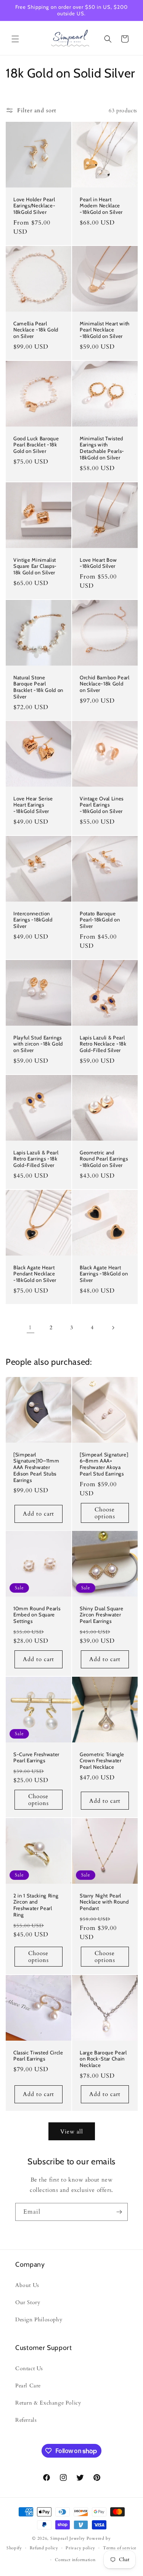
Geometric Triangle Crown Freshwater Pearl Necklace (102, 1761)
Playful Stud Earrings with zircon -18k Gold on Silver (38, 1044)
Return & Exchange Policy (48, 2403)
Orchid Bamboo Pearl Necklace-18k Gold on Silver (105, 684)
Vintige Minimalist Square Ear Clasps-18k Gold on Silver (35, 566)
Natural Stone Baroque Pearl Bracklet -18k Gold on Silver (38, 687)
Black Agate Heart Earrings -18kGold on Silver (104, 1273)
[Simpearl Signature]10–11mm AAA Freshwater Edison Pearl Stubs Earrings (36, 1467)
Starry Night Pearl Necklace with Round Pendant (104, 1902)
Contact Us (29, 2368)
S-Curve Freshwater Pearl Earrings (36, 1757)
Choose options (104, 1513)
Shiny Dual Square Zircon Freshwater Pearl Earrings (101, 1615)
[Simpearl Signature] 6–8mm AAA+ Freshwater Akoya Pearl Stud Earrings (104, 1464)
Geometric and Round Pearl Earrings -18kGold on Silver (104, 1159)
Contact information (75, 2560)
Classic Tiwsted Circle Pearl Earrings (38, 2056)
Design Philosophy (39, 2320)
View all (72, 2132)
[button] (15, 39)
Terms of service (120, 2548)
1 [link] (30, 1327)
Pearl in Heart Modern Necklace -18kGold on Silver (101, 206)
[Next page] (113, 1328)
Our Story (28, 2302)
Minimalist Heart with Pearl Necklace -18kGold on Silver (105, 330)
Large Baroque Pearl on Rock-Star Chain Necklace (103, 2059)
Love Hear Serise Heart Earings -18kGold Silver (33, 805)
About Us (27, 2285)
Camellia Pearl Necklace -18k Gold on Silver (36, 330)
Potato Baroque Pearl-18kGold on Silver (100, 920)
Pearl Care (28, 2386)
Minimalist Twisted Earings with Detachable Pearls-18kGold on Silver (102, 448)
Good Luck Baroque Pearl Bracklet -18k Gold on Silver (36, 444)
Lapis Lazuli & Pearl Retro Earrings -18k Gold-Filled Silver (36, 1159)
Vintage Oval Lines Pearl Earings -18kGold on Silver (102, 805)
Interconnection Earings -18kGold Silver (33, 920)
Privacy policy (80, 2548)
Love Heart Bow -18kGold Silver (98, 563)
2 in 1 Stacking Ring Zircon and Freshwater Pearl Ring (36, 1905)
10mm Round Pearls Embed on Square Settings (37, 1615)
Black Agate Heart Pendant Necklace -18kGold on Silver (35, 1273)
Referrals (26, 2420)
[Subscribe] (119, 2212)
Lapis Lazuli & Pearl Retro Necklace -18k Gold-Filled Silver (103, 1044)
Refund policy (44, 2548)
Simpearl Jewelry (68, 2538)
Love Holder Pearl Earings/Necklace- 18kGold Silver (34, 206)
